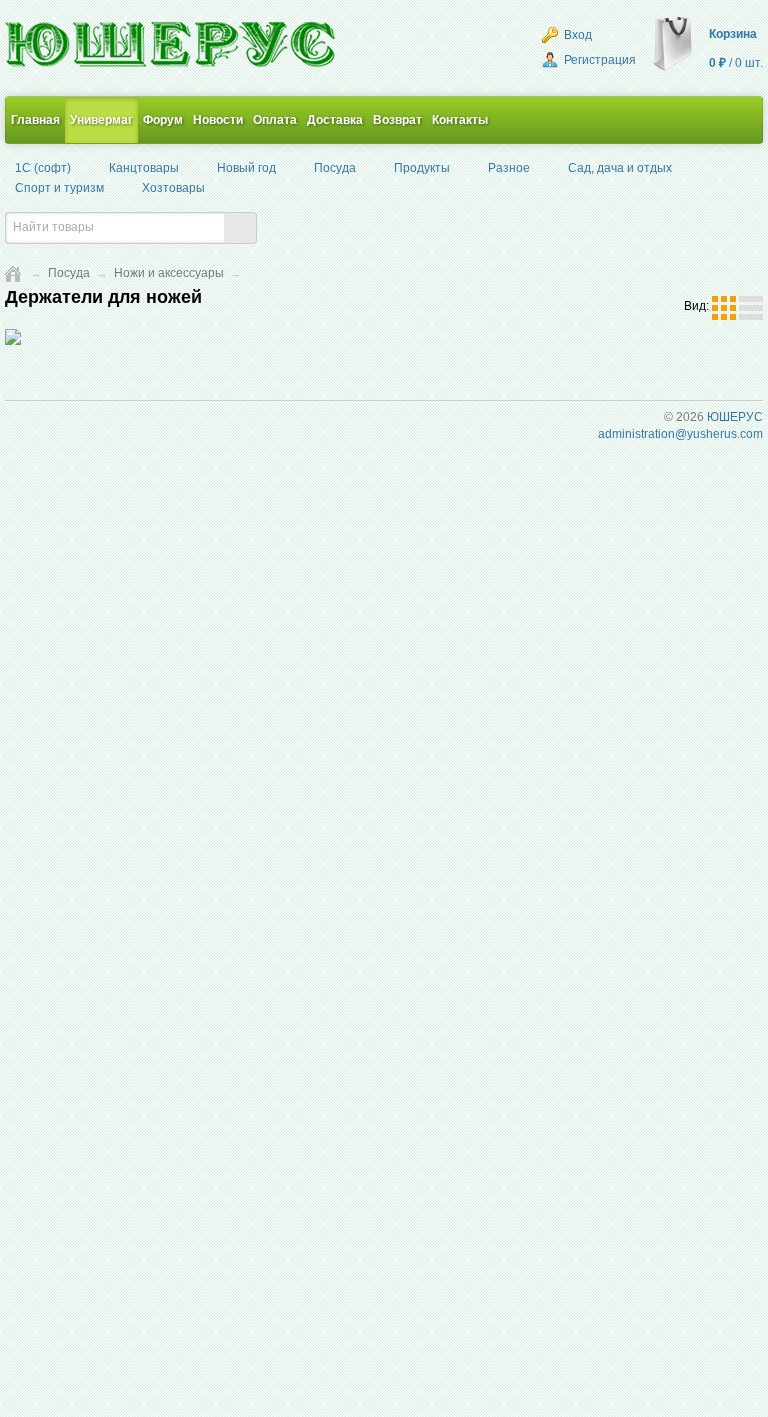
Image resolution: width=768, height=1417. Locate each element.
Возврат (397, 120)
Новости (218, 120)
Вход (576, 35)
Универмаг (101, 120)
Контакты (460, 120)
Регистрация (598, 60)
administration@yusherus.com (680, 434)
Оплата (275, 120)
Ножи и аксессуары (169, 273)
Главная (35, 120)
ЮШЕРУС (735, 417)
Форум (163, 120)
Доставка (335, 120)
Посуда (69, 273)
